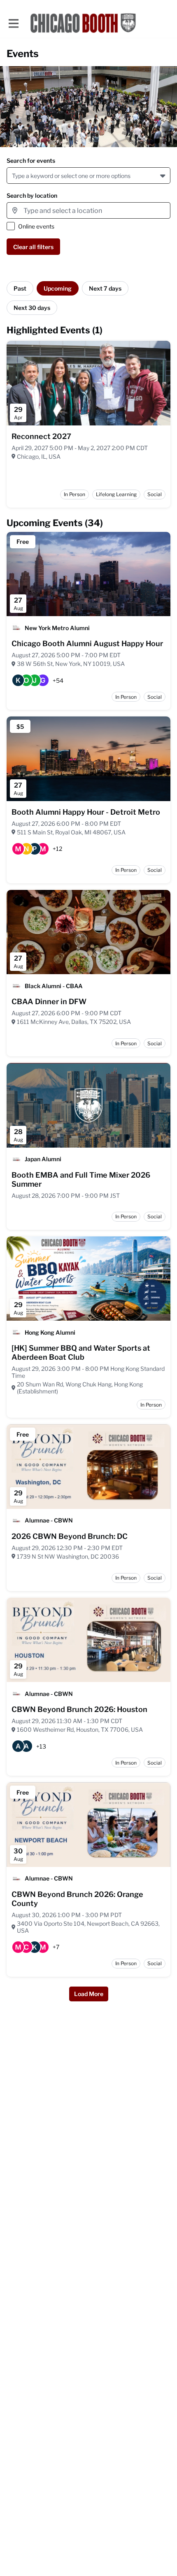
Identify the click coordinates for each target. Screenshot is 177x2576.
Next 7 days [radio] (105, 288)
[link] (41, 437)
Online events (36, 226)
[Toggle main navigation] (13, 23)
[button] (164, 176)
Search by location (32, 195)
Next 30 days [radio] (32, 308)
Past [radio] (20, 288)
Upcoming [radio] (58, 288)
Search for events (31, 161)
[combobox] (13, 176)
